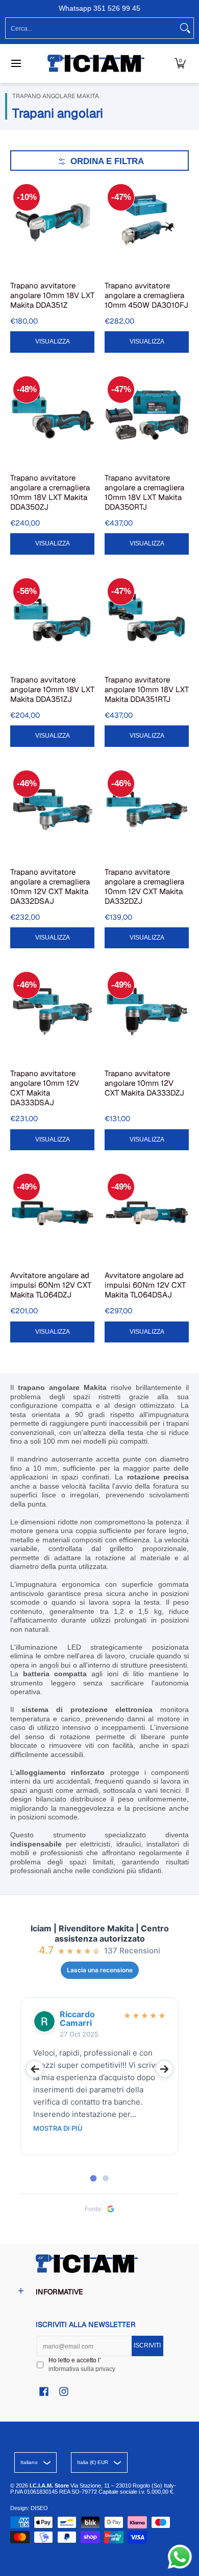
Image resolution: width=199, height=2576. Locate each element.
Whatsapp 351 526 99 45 (99, 8)
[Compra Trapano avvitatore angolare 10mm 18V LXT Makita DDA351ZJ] (52, 617)
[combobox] (91, 28)
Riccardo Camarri (77, 2019)
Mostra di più (58, 2128)
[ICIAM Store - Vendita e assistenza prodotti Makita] (96, 63)
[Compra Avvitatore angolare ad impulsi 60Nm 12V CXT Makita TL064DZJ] (52, 1213)
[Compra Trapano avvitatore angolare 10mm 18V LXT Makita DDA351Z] (52, 223)
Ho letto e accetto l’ (82, 2365)
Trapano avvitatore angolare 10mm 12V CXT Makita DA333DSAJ (45, 1088)
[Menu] (16, 63)
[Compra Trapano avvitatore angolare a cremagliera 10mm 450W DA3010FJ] (147, 223)
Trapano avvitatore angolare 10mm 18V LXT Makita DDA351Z (52, 295)
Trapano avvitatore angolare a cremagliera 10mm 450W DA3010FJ (146, 295)
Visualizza (53, 341)
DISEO (39, 2508)
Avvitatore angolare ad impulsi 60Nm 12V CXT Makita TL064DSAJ (145, 1285)
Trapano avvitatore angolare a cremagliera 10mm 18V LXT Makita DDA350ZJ (50, 492)
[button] (180, 63)
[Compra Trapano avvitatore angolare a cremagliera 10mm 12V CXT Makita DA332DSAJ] (52, 810)
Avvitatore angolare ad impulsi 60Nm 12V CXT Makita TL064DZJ (51, 1285)
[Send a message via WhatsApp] (180, 2557)
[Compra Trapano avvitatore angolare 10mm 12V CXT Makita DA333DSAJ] (52, 1011)
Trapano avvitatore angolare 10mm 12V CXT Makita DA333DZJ (144, 1083)
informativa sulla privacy (82, 2369)
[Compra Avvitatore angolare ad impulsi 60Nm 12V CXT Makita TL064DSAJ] (147, 1213)
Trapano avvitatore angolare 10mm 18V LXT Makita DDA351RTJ (147, 689)
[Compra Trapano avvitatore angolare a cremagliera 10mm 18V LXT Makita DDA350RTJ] (147, 415)
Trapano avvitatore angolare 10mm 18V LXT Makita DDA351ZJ (52, 689)
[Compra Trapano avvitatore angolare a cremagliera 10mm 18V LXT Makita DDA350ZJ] (52, 415)
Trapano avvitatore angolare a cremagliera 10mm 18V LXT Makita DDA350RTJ (144, 492)
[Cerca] (185, 28)
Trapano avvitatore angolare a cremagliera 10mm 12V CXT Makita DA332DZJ (144, 886)
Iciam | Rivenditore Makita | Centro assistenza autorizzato (100, 1933)
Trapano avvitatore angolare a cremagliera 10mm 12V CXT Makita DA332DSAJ (50, 886)
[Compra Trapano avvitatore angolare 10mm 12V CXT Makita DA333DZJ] (147, 1011)
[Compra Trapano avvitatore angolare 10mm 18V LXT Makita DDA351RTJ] (147, 617)
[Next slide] (164, 2069)
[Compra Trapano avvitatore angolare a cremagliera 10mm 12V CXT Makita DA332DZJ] (147, 810)
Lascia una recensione (100, 1970)
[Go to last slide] (35, 2069)
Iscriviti (147, 2345)
